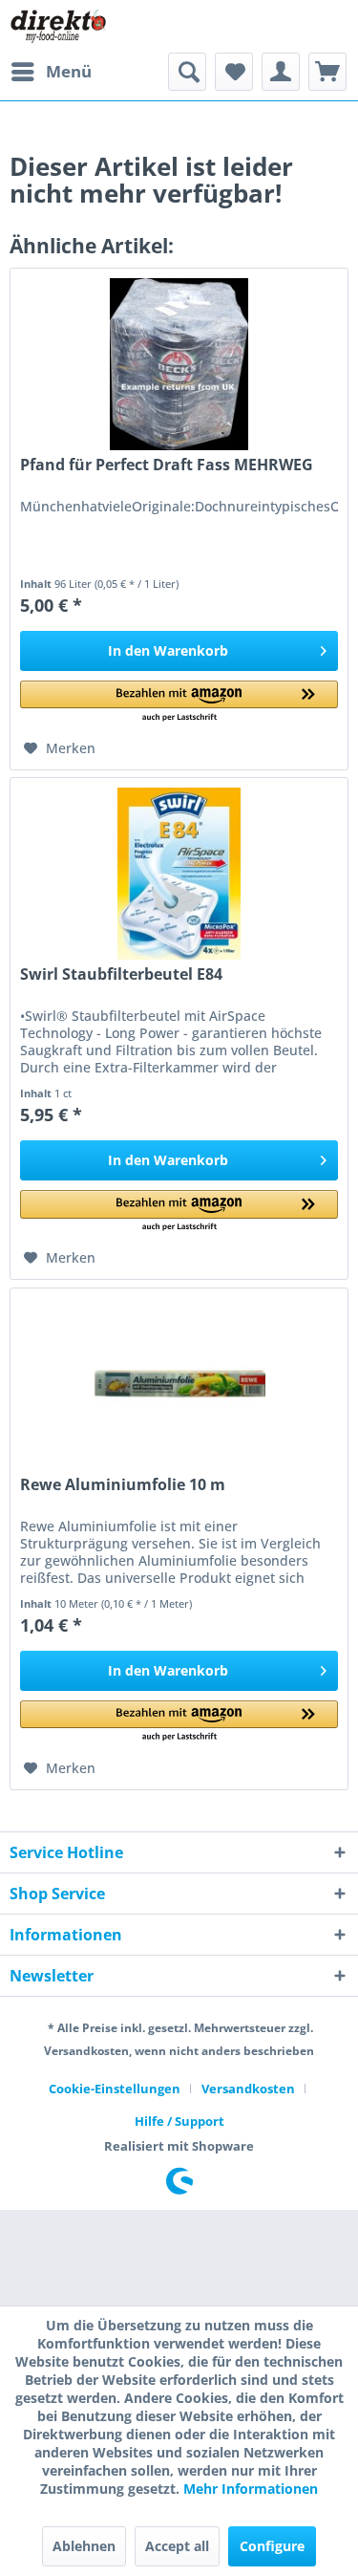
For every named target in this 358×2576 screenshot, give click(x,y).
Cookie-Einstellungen (115, 2089)
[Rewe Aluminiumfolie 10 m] (179, 1384)
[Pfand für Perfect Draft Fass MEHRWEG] (179, 364)
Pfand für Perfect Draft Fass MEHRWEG (167, 465)
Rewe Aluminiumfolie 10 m (123, 1485)
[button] (179, 702)
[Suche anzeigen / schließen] (187, 72)
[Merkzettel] (234, 72)
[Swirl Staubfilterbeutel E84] (179, 874)
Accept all (177, 2546)
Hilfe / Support (179, 2121)
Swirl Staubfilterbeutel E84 (121, 974)
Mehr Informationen (251, 2489)
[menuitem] (51, 72)
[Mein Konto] (281, 72)
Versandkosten (248, 2089)
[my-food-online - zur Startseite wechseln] (58, 26)
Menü (69, 71)
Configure (272, 2546)
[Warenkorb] (327, 72)
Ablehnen (84, 2546)
